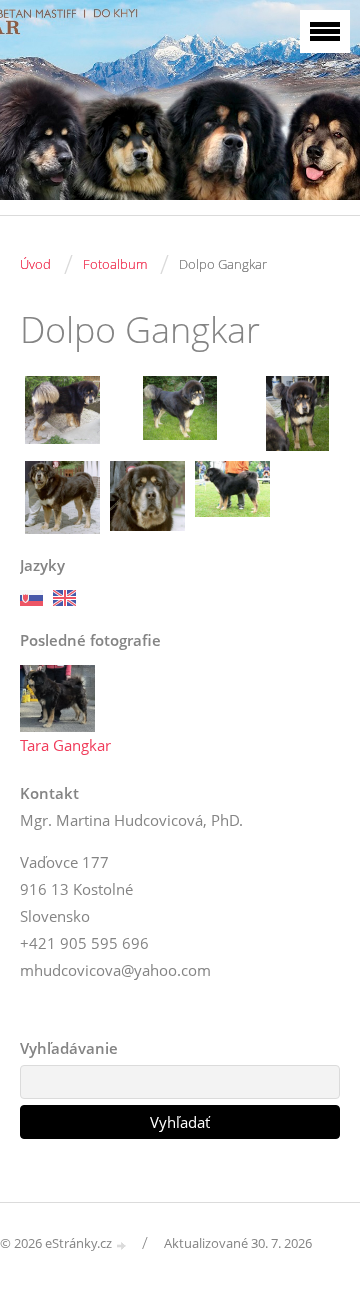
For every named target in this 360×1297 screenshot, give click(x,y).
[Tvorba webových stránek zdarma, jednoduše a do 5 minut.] (122, 1244)
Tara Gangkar (65, 745)
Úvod (35, 264)
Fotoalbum (115, 264)
